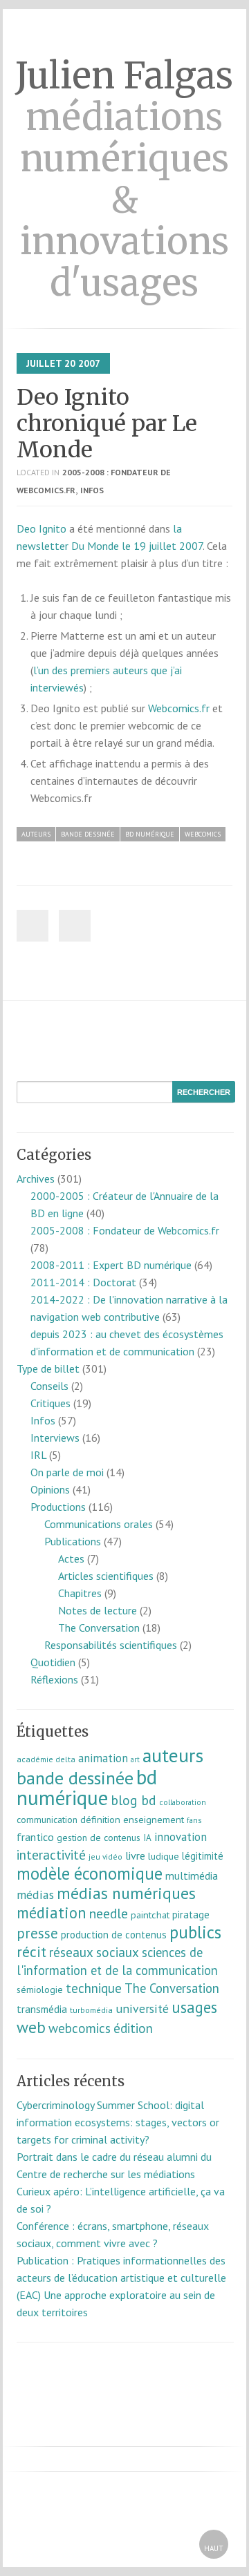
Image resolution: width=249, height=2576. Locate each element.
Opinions (50, 1489)
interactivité (51, 1855)
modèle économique (90, 1873)
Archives (36, 1179)
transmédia (42, 2009)
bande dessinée (88, 834)
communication (47, 1820)
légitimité (203, 1856)
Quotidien (53, 1662)
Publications (73, 1541)
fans (194, 1820)
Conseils (49, 1386)
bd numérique (150, 834)
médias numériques (126, 1893)
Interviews (55, 1438)
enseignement (154, 1820)
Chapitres (80, 1593)
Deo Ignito (41, 528)
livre (135, 1855)
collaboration (183, 1802)
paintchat (150, 1915)
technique (94, 1988)
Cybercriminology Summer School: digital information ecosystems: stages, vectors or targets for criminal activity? (118, 2122)
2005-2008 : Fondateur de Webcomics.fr (125, 1230)
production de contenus (114, 1935)
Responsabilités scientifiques (111, 1645)
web (31, 2027)
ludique (164, 1856)
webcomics (203, 834)
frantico (35, 1837)
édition (133, 2028)
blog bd (133, 1800)
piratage (191, 1915)
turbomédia (91, 2010)
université (142, 2009)
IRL (38, 1455)
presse (37, 1933)
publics (195, 1932)
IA (147, 1838)
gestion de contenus (99, 1838)
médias (35, 1895)
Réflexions (54, 1679)
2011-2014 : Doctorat (83, 1282)
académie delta (46, 1759)
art (135, 1759)
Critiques (50, 1403)
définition (100, 1820)
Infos (92, 490)
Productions (58, 1507)
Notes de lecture (98, 1610)
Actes (71, 1558)
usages (194, 2007)
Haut (214, 2548)
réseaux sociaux (94, 1952)
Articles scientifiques (106, 1576)
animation (103, 1758)
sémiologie (40, 1990)
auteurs (36, 834)
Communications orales (99, 1524)
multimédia (192, 1876)
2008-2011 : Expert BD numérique (111, 1265)
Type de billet (48, 1368)
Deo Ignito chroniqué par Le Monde (107, 423)
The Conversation (99, 1628)
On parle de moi (67, 1472)
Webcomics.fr (179, 708)
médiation (52, 1912)
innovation (181, 1837)
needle (109, 1913)
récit (31, 1952)
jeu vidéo (105, 1857)
